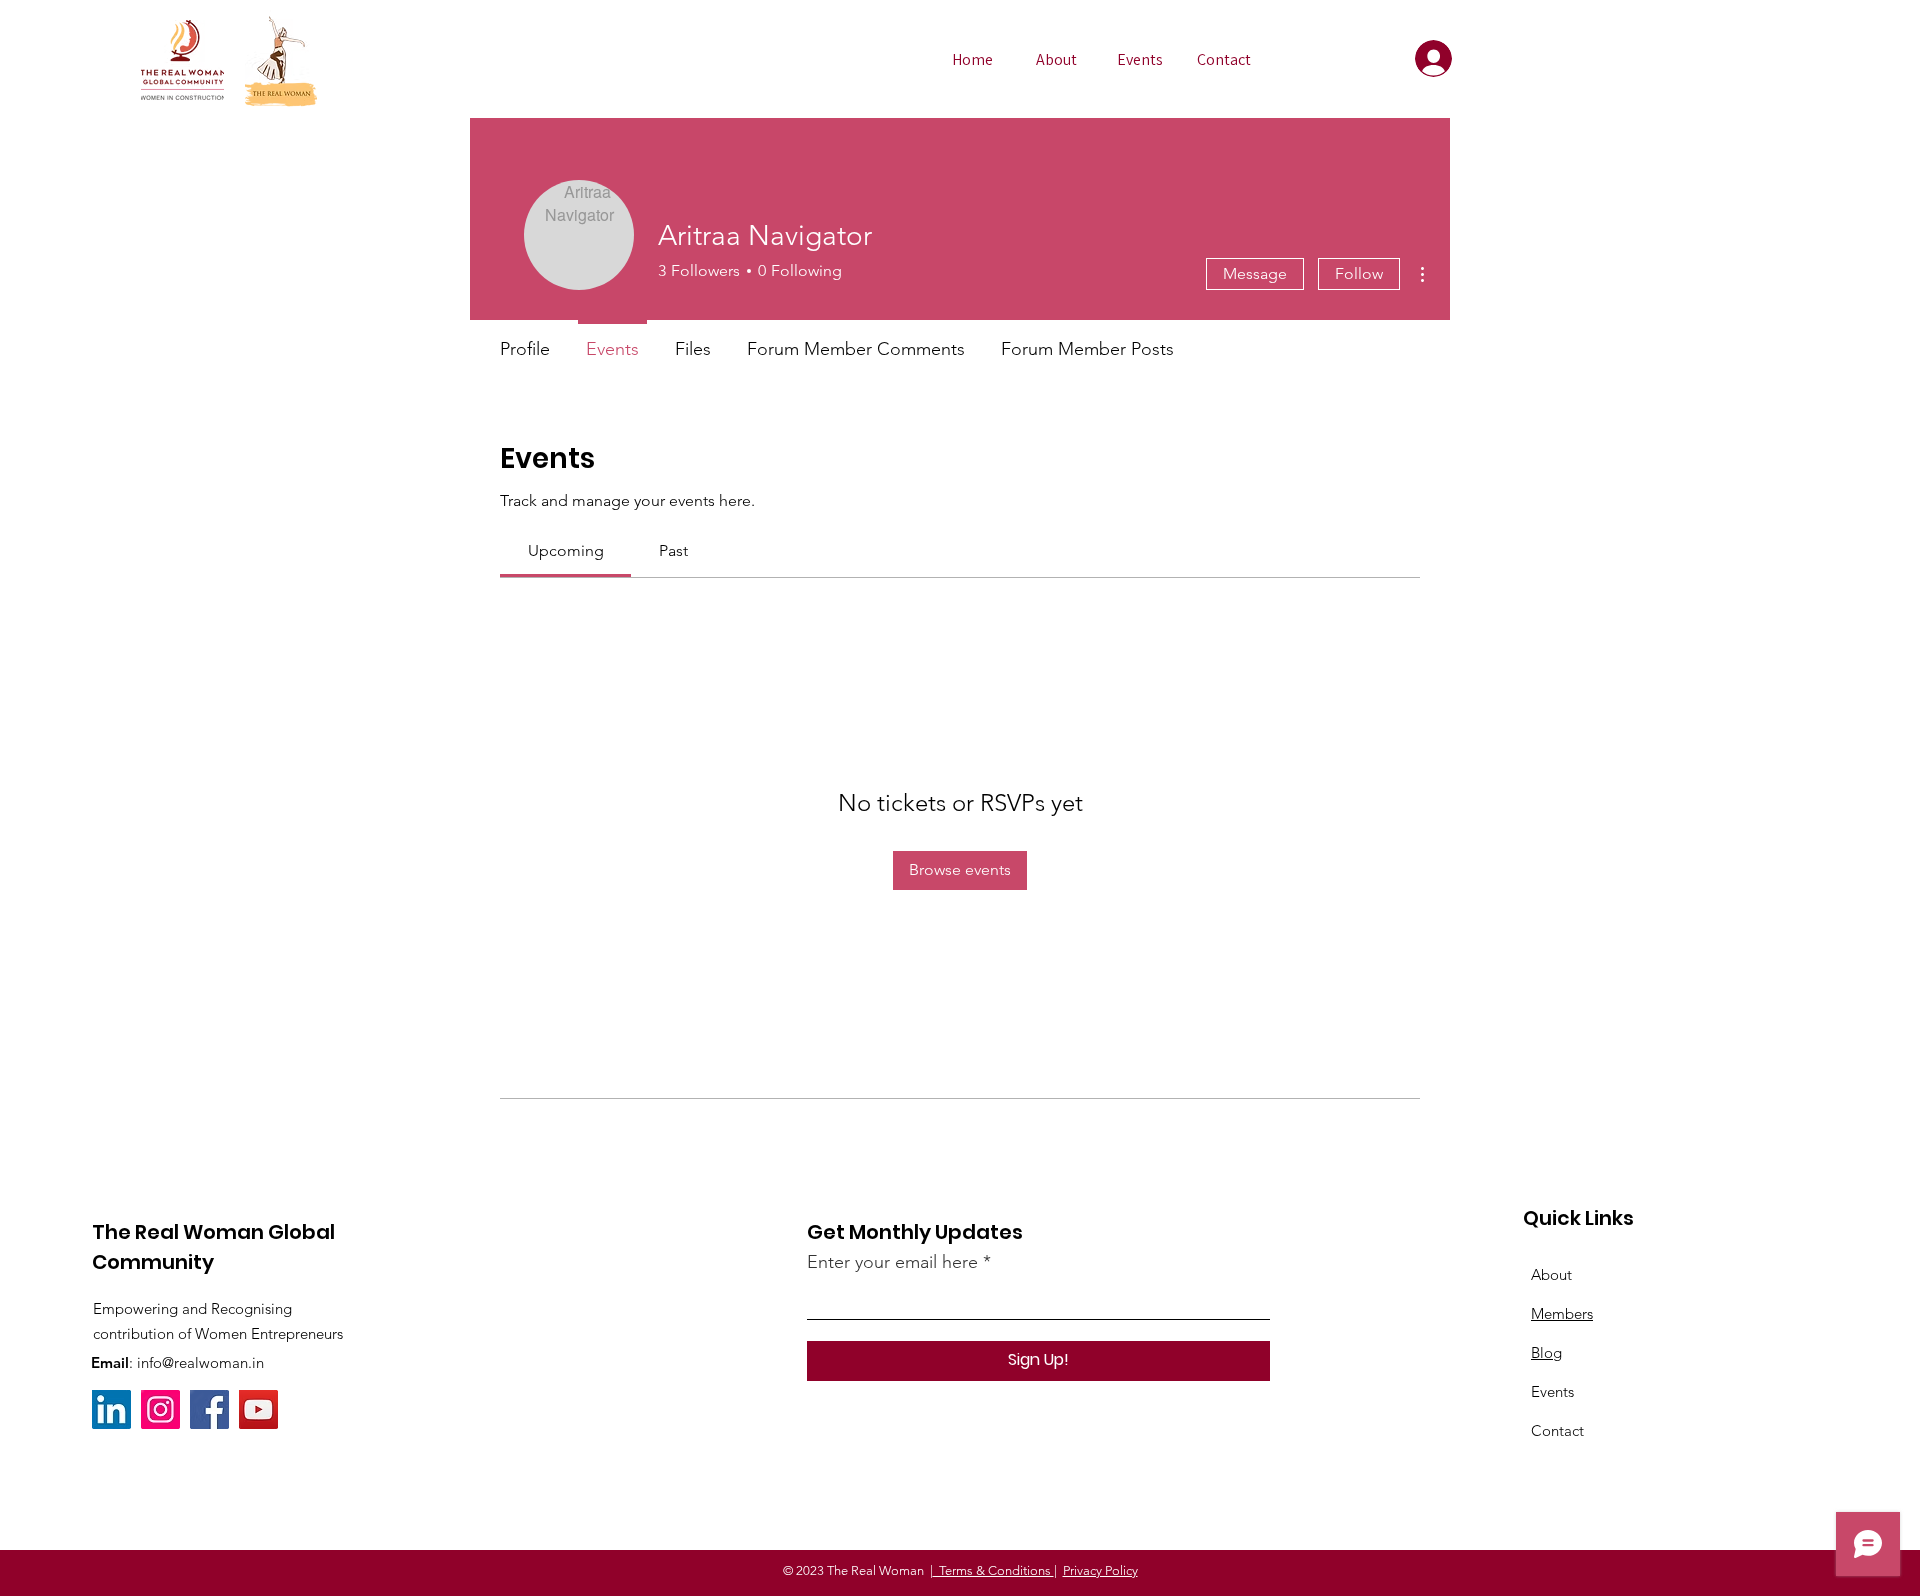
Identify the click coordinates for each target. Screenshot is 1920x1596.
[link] (566, 550)
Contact (1557, 1430)
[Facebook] (209, 1409)
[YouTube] (258, 1409)
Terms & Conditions (993, 1570)
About (1551, 1274)
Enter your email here (892, 1262)
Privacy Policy (1100, 1570)
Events (1552, 1391)
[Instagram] (160, 1409)
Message (1255, 273)
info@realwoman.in (200, 1362)
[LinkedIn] (111, 1409)
